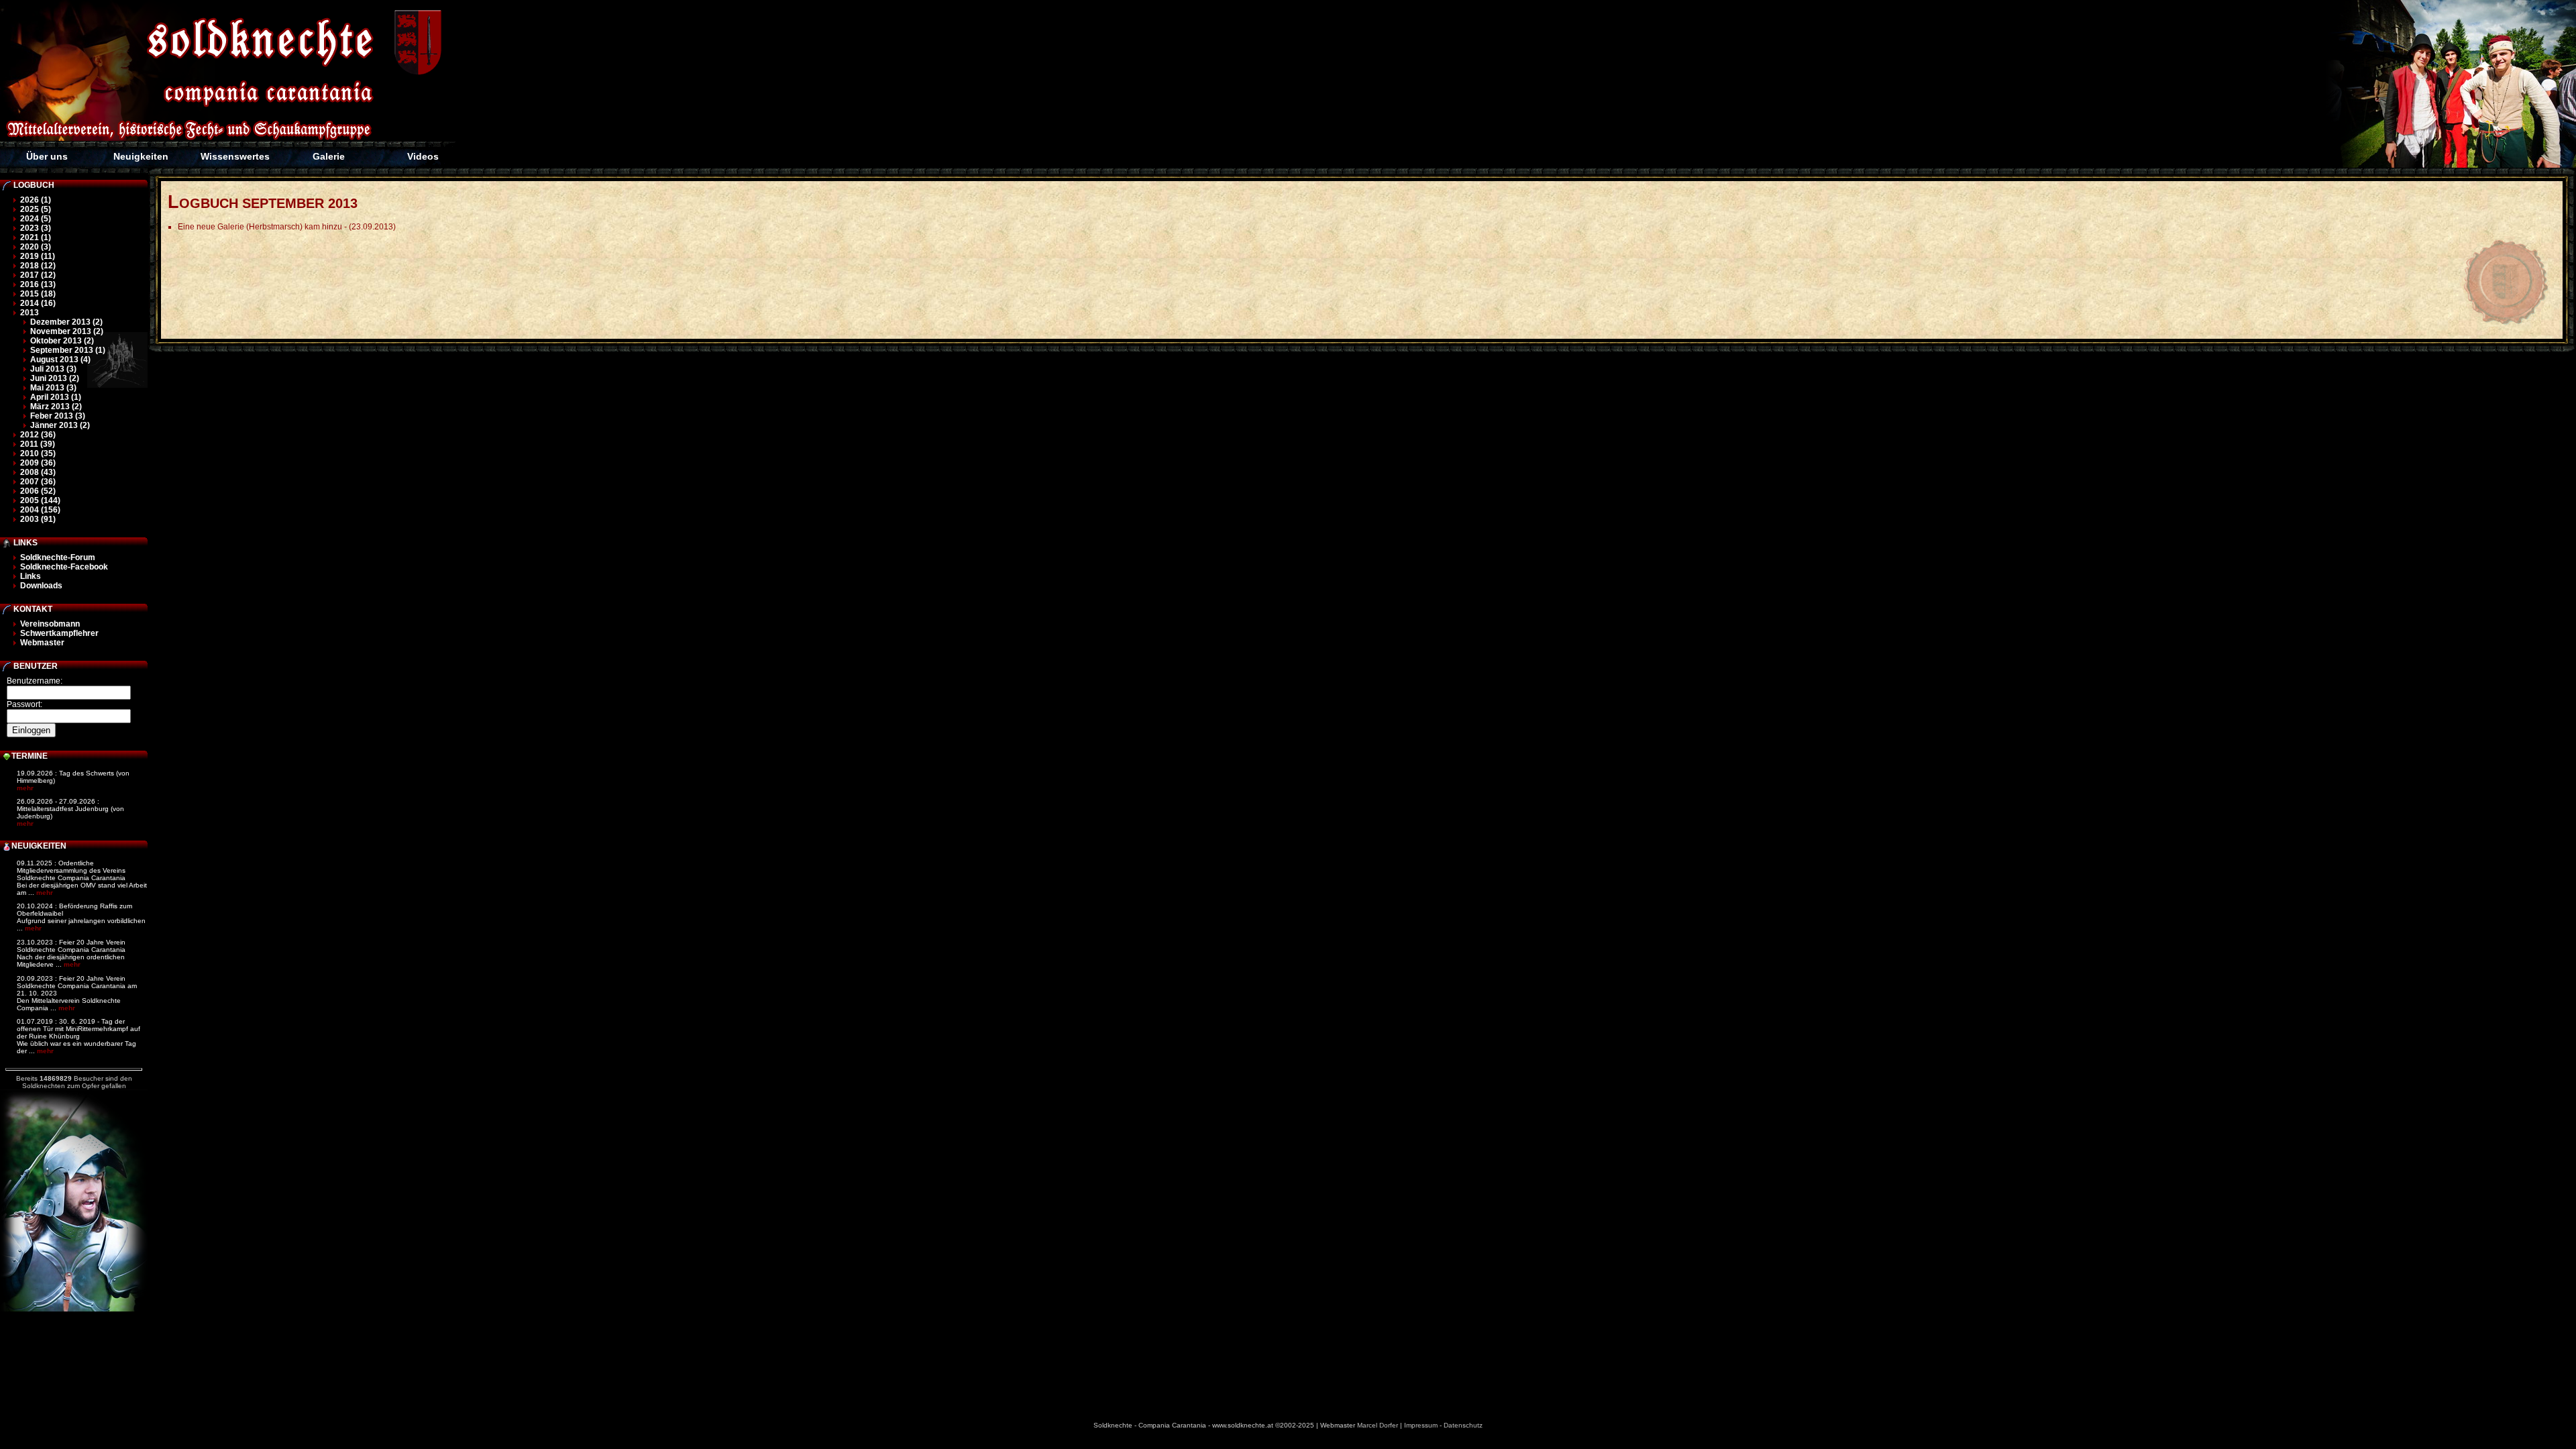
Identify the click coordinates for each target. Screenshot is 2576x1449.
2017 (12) (38, 275)
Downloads (41, 586)
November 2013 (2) (67, 331)
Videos (423, 156)
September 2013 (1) (68, 350)
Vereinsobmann (50, 624)
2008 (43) (38, 472)
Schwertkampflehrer (59, 633)
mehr (25, 788)
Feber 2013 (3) (58, 416)
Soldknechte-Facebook (64, 567)
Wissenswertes (235, 156)
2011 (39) (38, 444)
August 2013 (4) (60, 360)
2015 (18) (38, 294)
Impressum (1421, 1425)
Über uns (47, 156)
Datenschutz (1463, 1425)
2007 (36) (38, 482)
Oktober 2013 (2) (62, 341)
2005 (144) (40, 500)
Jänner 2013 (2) (60, 425)
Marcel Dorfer (1378, 1425)
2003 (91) (38, 519)
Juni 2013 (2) (55, 378)
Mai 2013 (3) (53, 388)
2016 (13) (38, 284)
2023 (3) (36, 228)
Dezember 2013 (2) (66, 322)
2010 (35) (38, 453)
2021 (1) (36, 237)
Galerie (329, 156)
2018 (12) (38, 266)
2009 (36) (38, 463)
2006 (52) (38, 491)
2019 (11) (38, 256)
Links (31, 576)
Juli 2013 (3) (53, 369)
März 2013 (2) (56, 407)
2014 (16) (38, 303)
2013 (30, 313)
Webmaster (42, 643)
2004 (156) (40, 510)
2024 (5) (36, 219)
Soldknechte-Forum (58, 557)
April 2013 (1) (56, 397)
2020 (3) (36, 247)
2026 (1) (36, 200)
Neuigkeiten (141, 156)
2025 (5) (36, 209)
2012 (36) (38, 435)
